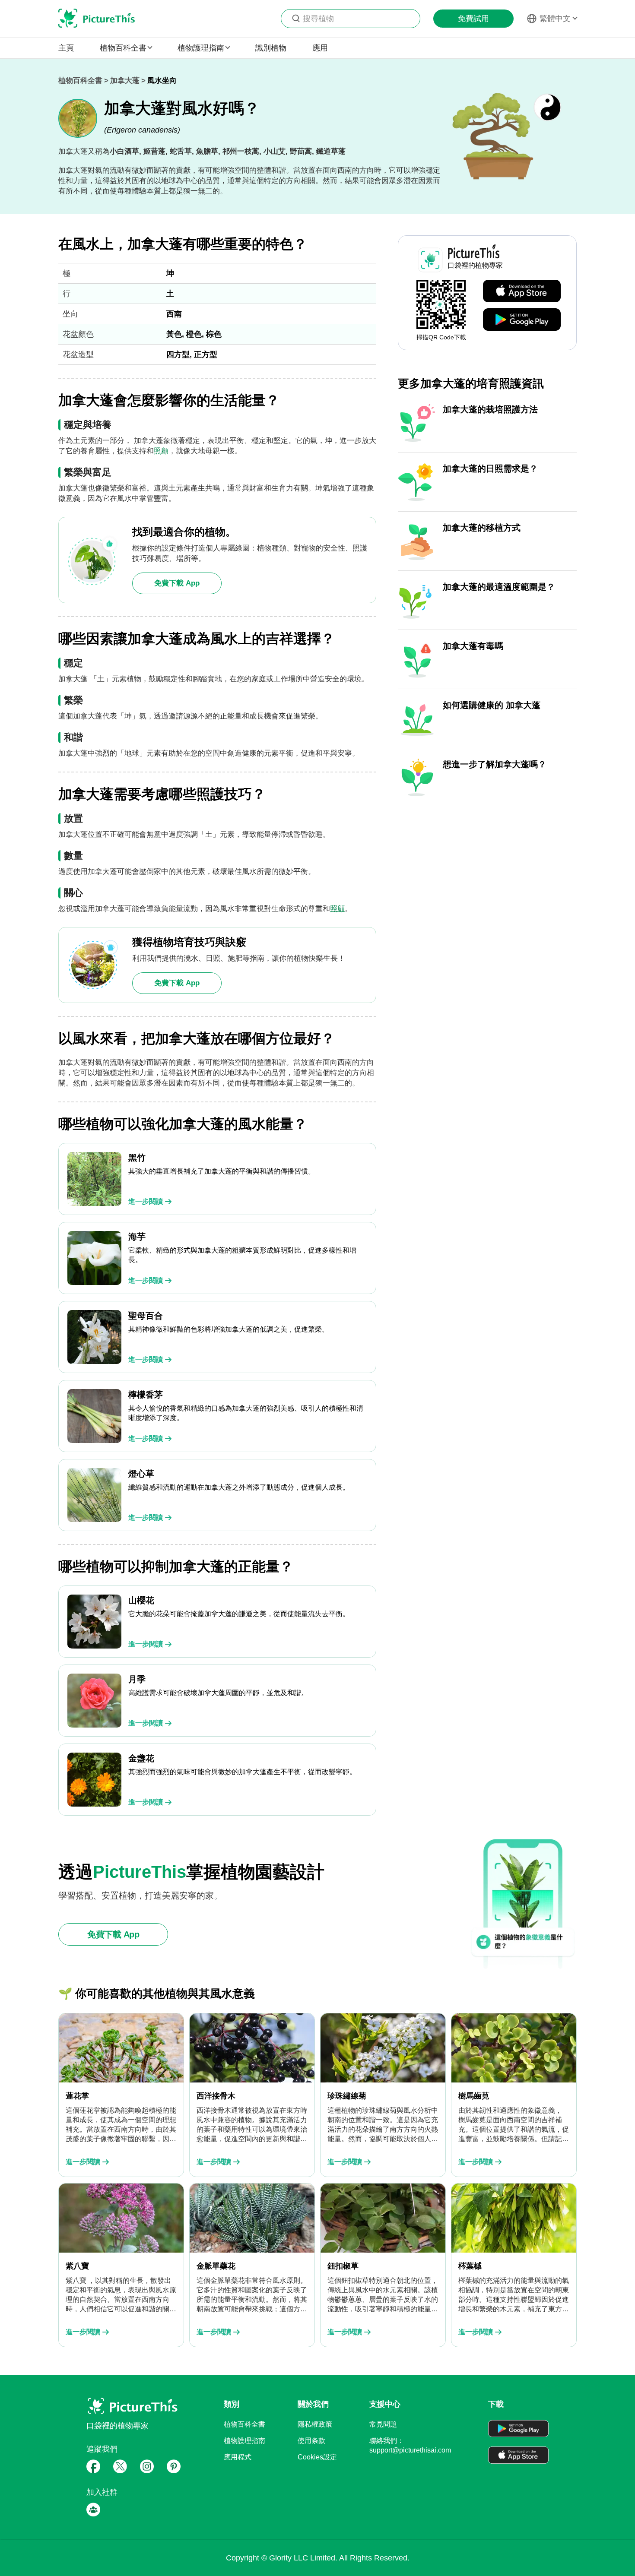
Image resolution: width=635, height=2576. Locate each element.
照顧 (161, 451)
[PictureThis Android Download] (522, 320)
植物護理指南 (244, 2441)
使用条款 (311, 2441)
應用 (320, 48)
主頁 (66, 48)
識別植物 (271, 48)
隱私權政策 (315, 2424)
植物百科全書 (80, 81)
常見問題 (383, 2424)
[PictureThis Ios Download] (522, 291)
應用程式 (238, 2457)
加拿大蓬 (125, 81)
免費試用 (473, 19)
